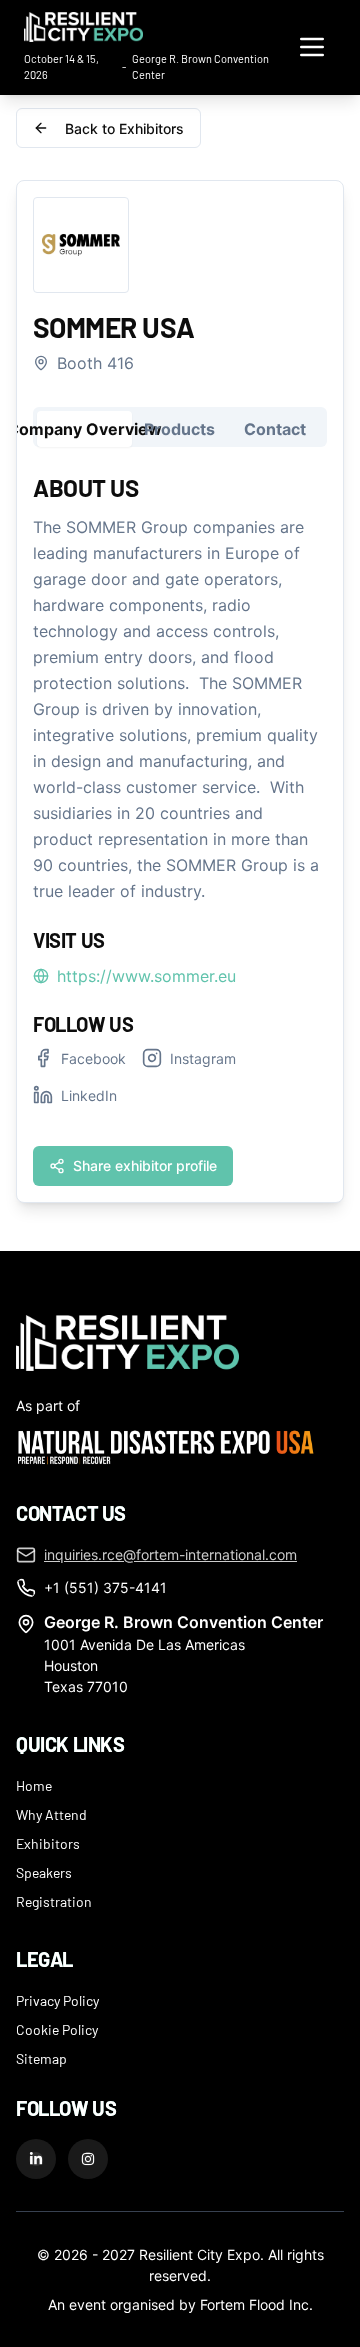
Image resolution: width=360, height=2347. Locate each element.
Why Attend (51, 1814)
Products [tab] (179, 429)
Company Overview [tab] (84, 429)
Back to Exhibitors (124, 128)
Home (34, 1785)
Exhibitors (48, 1843)
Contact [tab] (275, 429)
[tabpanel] (180, 828)
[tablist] (180, 427)
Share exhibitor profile (145, 1165)
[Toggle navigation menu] (312, 47)
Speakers (44, 1872)
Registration (54, 1901)
